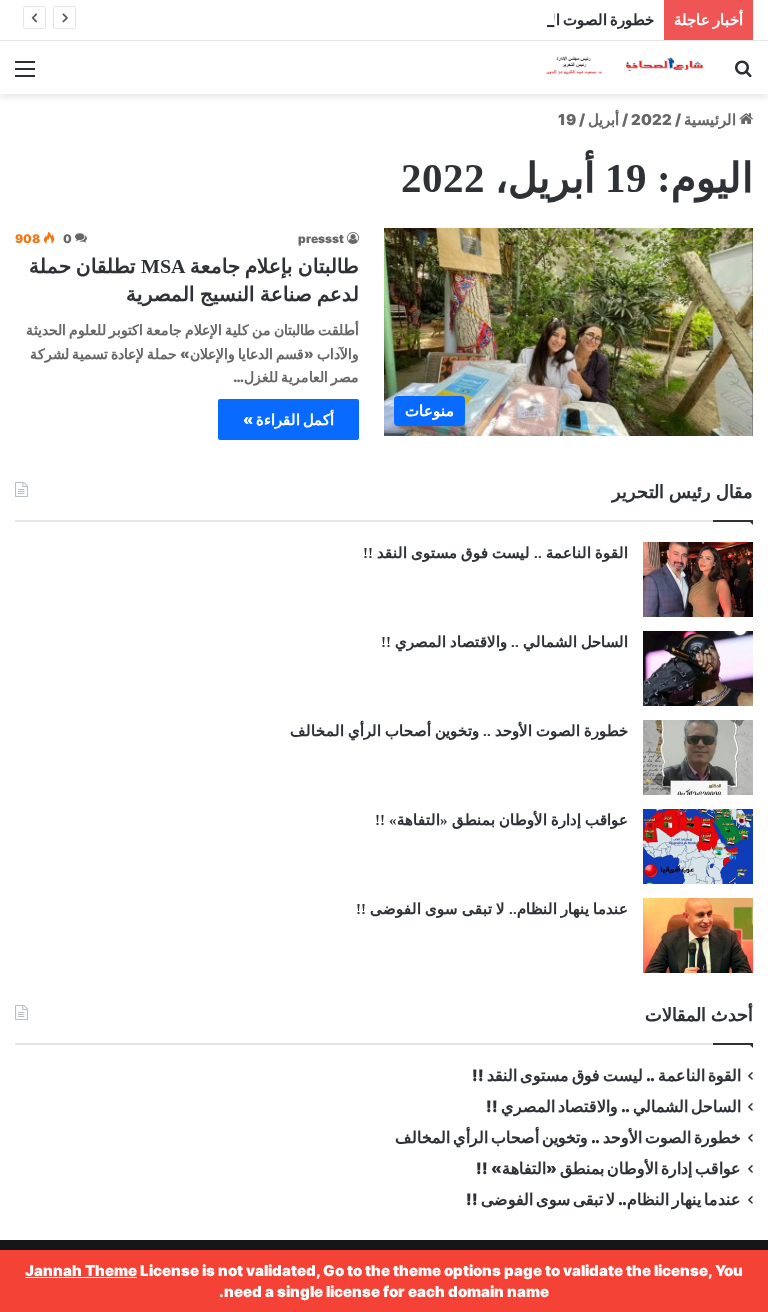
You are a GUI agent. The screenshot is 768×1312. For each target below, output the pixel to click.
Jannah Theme (81, 1270)
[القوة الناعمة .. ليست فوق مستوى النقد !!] (698, 579)
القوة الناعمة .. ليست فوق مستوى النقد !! (495, 553)
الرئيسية (711, 119)
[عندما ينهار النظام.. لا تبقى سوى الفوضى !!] (698, 935)
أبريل (603, 119)
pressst (321, 238)
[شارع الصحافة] (612, 67)
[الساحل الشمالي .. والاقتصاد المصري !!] (698, 668)
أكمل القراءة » (288, 419)
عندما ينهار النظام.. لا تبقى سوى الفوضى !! (492, 909)
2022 (651, 119)
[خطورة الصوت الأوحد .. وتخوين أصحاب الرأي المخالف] (698, 757)
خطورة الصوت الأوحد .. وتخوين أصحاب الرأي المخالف (486, 19)
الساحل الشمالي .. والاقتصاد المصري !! (504, 642)
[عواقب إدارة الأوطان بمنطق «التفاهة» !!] (698, 846)
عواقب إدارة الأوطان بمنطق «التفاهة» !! (499, 820)
